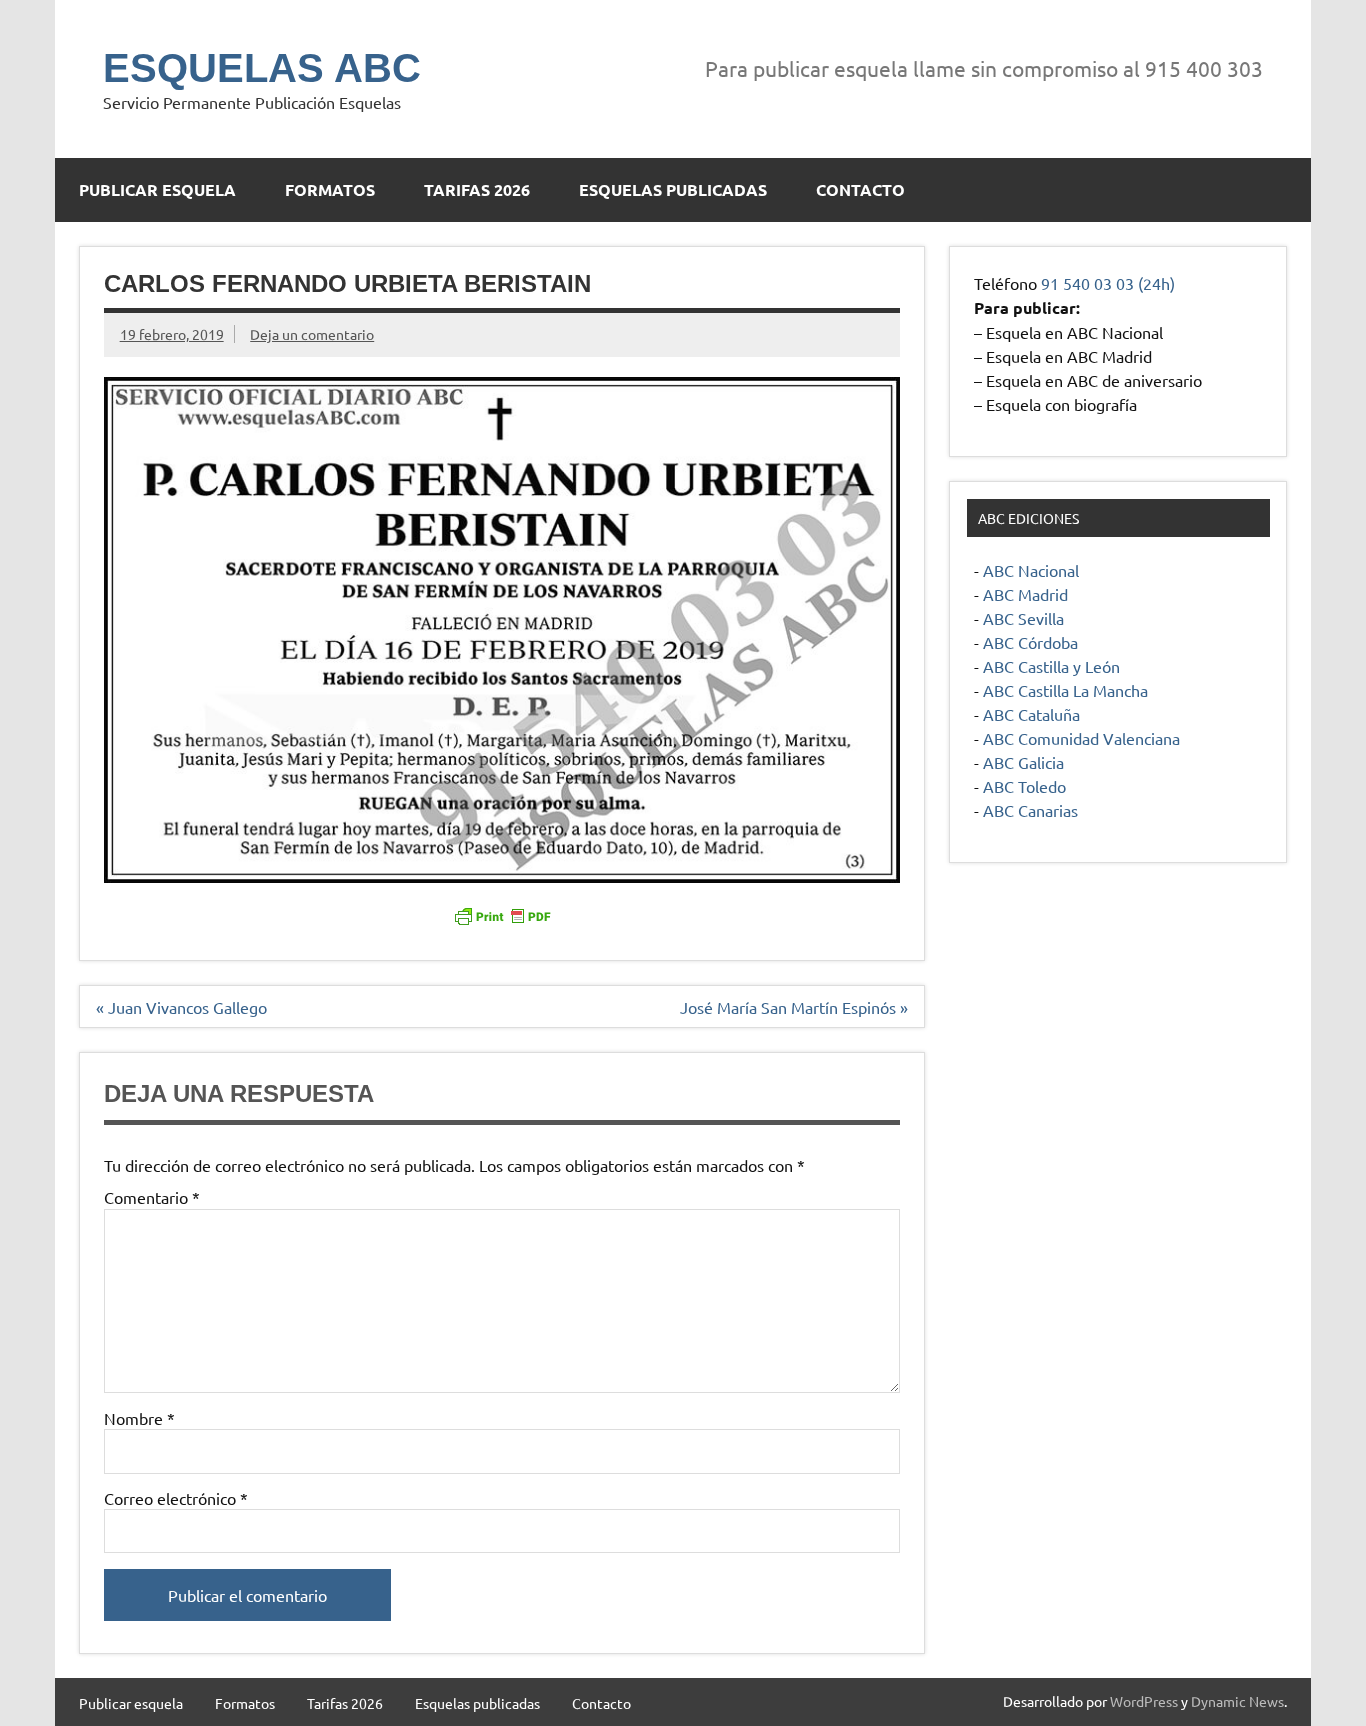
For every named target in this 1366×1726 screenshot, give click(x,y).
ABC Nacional (1031, 570)
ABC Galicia (1023, 762)
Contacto (860, 189)
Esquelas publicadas (673, 189)
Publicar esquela (157, 189)
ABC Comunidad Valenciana (1081, 738)
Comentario (152, 1197)
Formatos (330, 189)
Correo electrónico (176, 1498)
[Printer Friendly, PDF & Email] (502, 914)
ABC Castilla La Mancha (1065, 690)
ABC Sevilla (1023, 618)
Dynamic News (1237, 1701)
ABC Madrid (1025, 594)
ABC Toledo (1024, 786)
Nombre (139, 1418)
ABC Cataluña (1031, 714)
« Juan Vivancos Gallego (181, 1007)
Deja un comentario (312, 334)
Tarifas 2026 (477, 189)
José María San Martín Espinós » (794, 1007)
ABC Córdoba (1030, 642)
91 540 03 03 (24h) (1108, 283)
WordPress (1144, 1701)
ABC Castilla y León (1051, 666)
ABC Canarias (1030, 810)
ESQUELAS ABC (262, 68)
